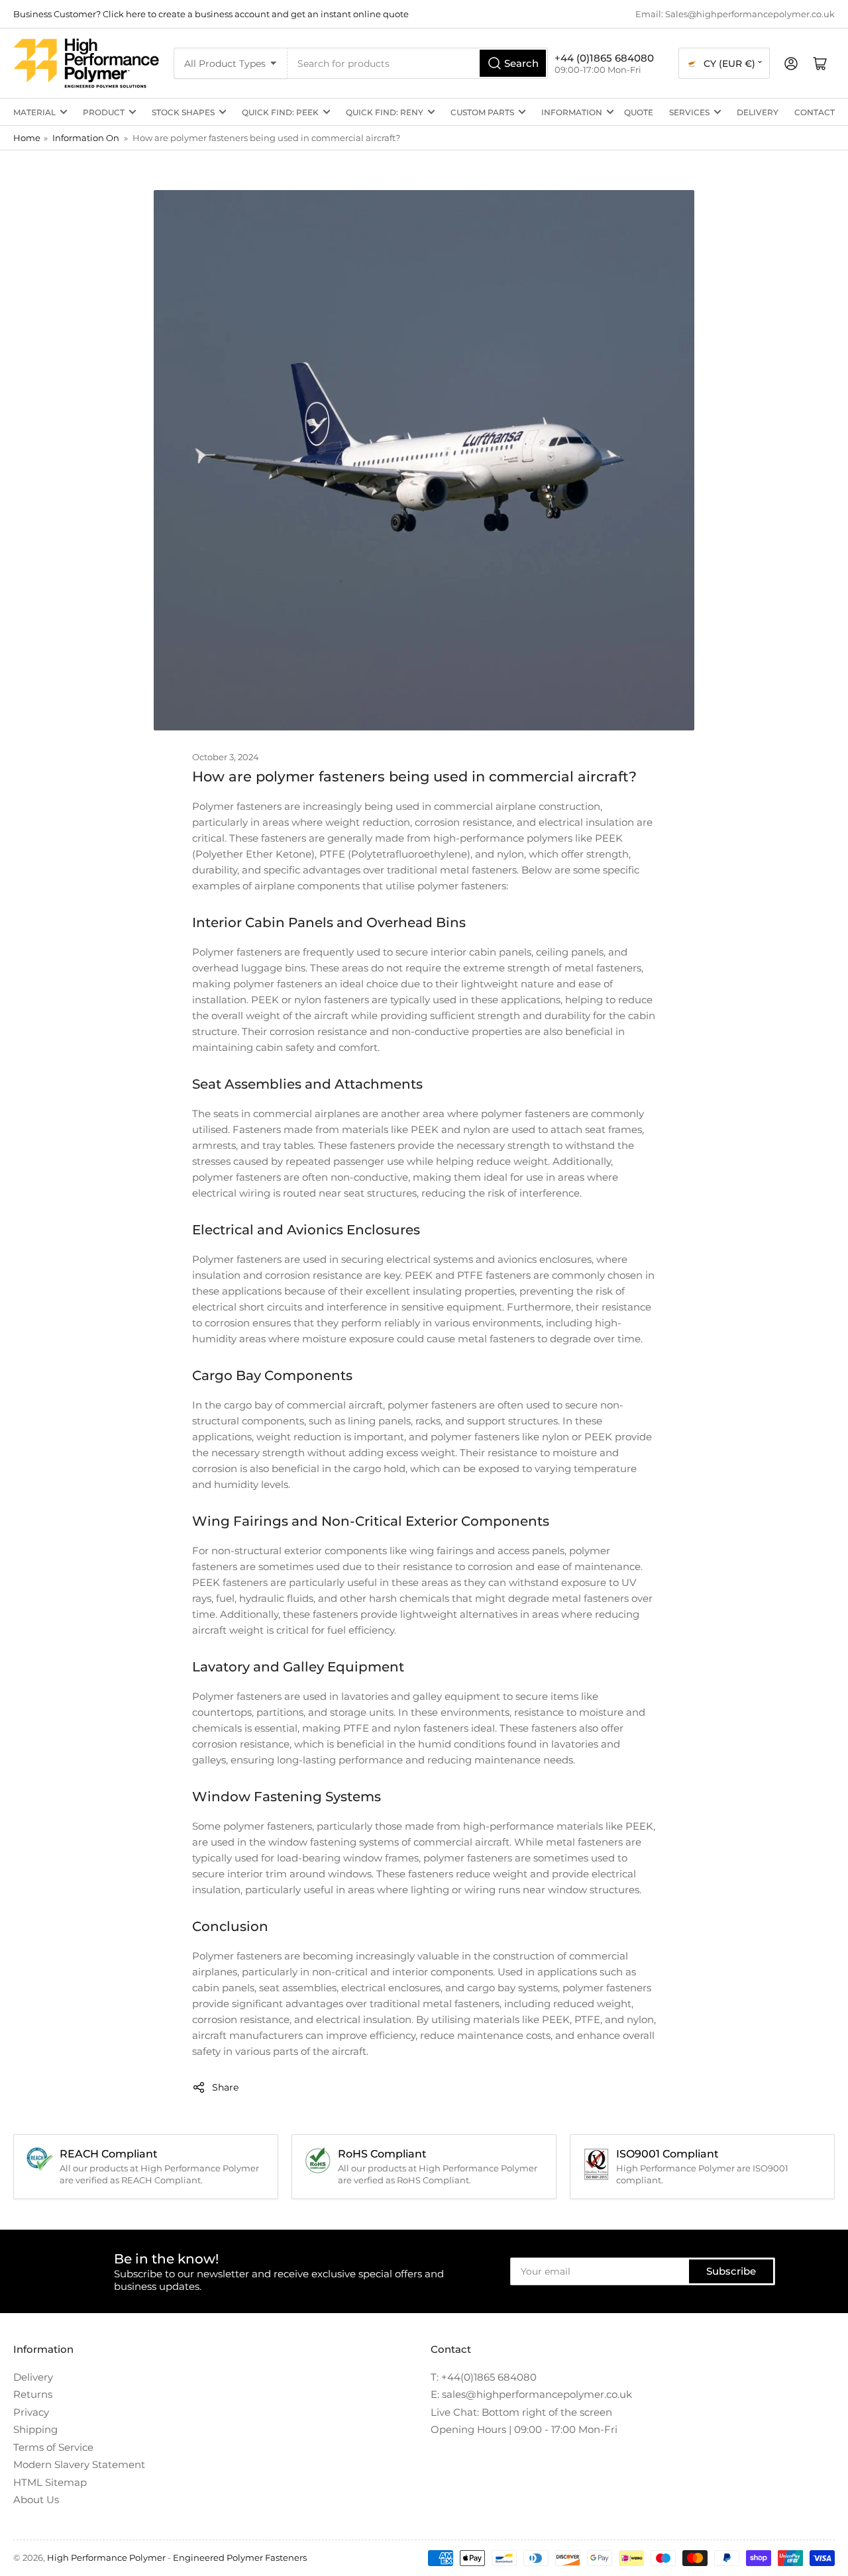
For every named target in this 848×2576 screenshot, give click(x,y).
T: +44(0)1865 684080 (484, 2377)
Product (104, 112)
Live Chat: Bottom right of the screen (521, 2412)
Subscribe (731, 2271)
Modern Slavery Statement (79, 2464)
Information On (86, 138)
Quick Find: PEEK (280, 112)
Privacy (31, 2412)
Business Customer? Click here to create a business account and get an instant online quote (211, 14)
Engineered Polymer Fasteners (240, 2557)
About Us (36, 2500)
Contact (815, 112)
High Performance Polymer (106, 2557)
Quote (639, 112)
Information (572, 112)
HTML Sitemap (50, 2482)
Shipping (35, 2429)
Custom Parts (482, 112)
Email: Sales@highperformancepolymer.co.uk (735, 14)
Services (689, 112)
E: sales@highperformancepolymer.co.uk (531, 2394)
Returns (33, 2394)
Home (27, 138)
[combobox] (418, 63)
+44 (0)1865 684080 (604, 58)
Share (225, 2087)
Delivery (758, 112)
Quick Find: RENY (385, 112)
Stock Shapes (183, 112)
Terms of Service (53, 2447)
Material (34, 112)
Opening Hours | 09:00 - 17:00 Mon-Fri (524, 2429)
